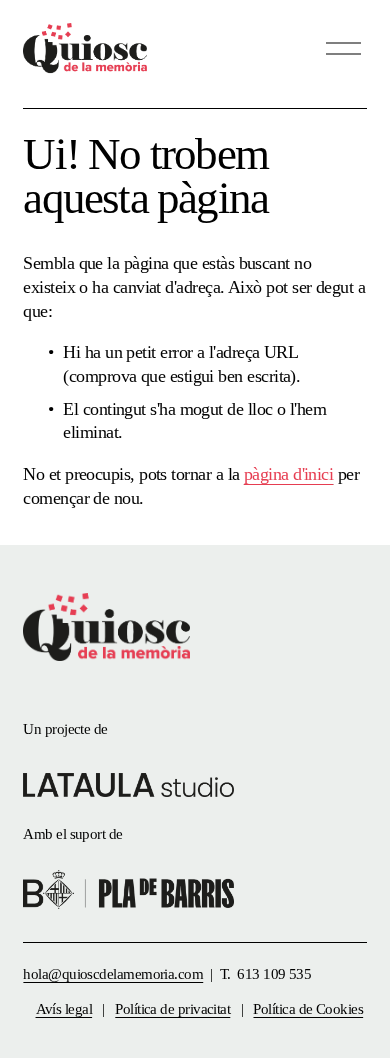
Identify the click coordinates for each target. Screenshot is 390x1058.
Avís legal (64, 1009)
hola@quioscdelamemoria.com (113, 974)
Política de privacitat (172, 1009)
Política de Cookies (308, 1009)
